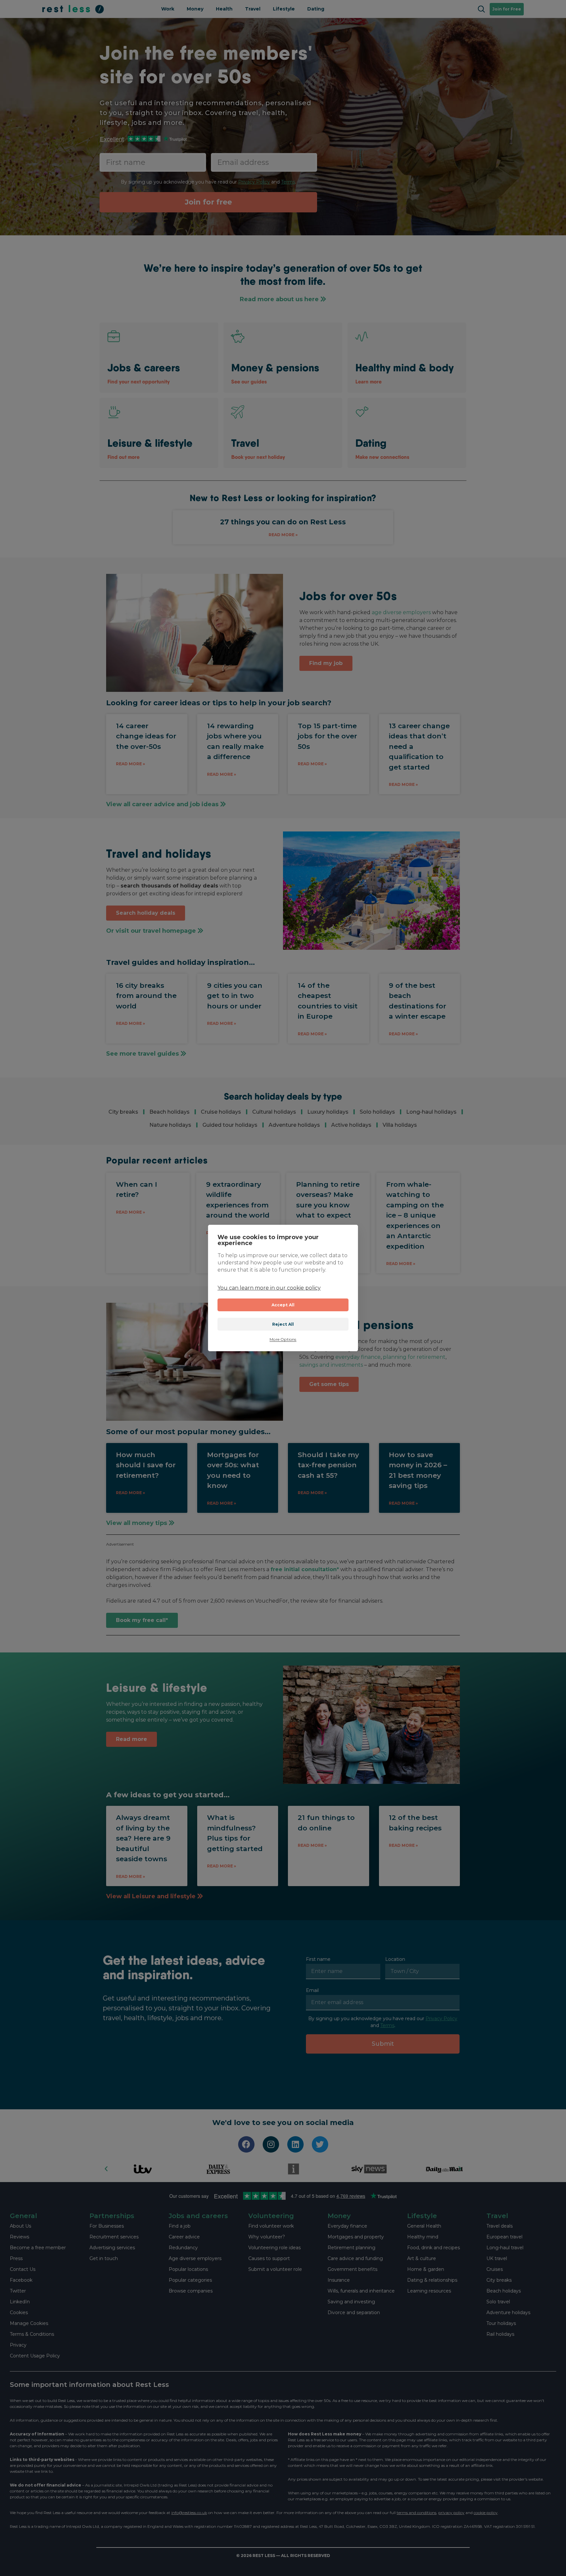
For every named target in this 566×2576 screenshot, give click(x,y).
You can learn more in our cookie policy (269, 1288)
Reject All (283, 1324)
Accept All (283, 1305)
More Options (283, 1339)
